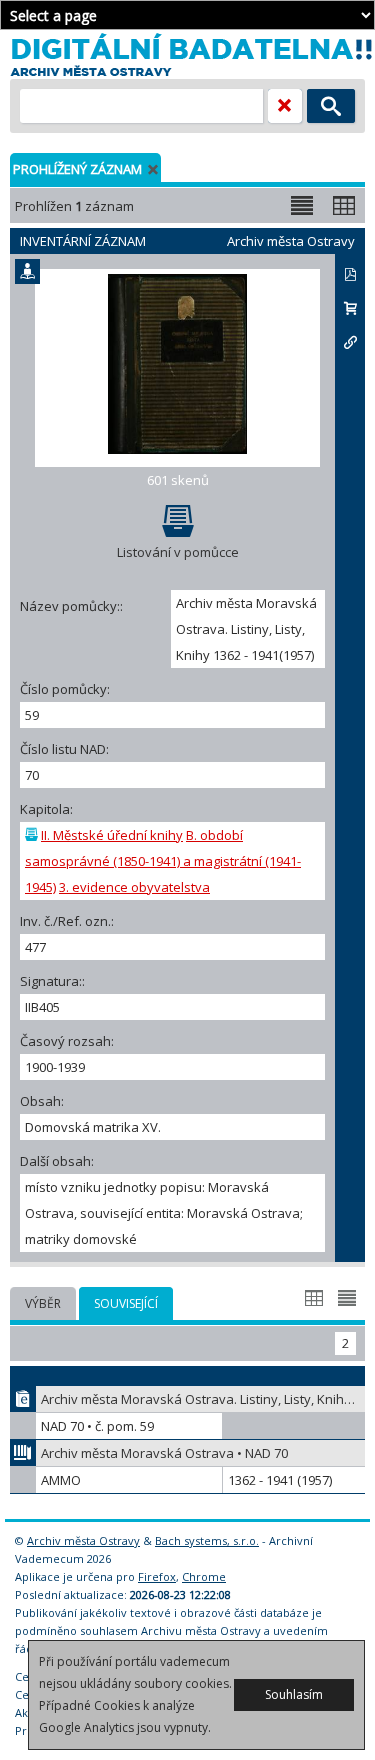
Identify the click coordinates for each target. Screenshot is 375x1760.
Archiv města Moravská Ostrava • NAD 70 (164, 1453)
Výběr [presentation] (43, 1303)
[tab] (43, 1303)
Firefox (157, 1576)
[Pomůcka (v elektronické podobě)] (23, 1399)
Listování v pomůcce (178, 552)
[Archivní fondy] (23, 1453)
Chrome (204, 1576)
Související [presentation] (126, 1303)
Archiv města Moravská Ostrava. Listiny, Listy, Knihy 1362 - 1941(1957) (203, 1399)
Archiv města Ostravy (83, 1540)
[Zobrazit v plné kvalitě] (177, 368)
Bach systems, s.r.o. (207, 1540)
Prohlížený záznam (77, 169)
